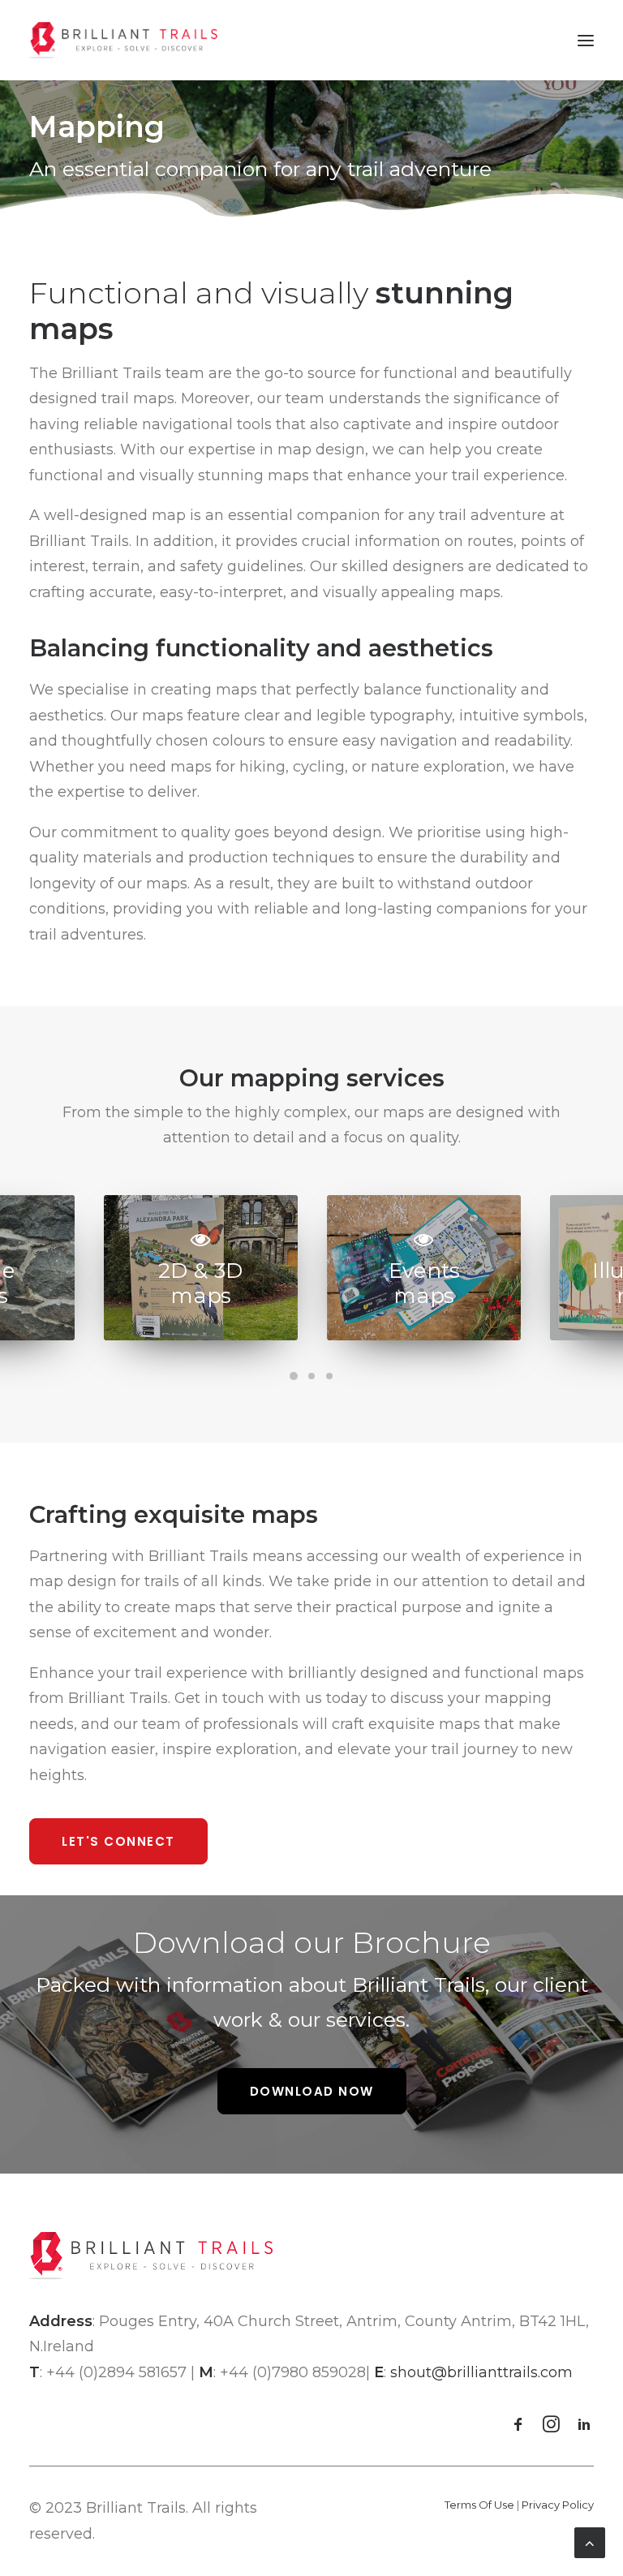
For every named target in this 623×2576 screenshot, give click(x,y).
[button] (586, 40)
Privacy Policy (558, 2505)
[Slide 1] (294, 1376)
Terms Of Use (479, 2505)
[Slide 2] (311, 1376)
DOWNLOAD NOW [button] (312, 2091)
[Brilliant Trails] (123, 40)
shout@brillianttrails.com (481, 2372)
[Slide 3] (329, 1376)
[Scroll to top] (590, 2542)
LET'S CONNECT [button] (118, 1841)
